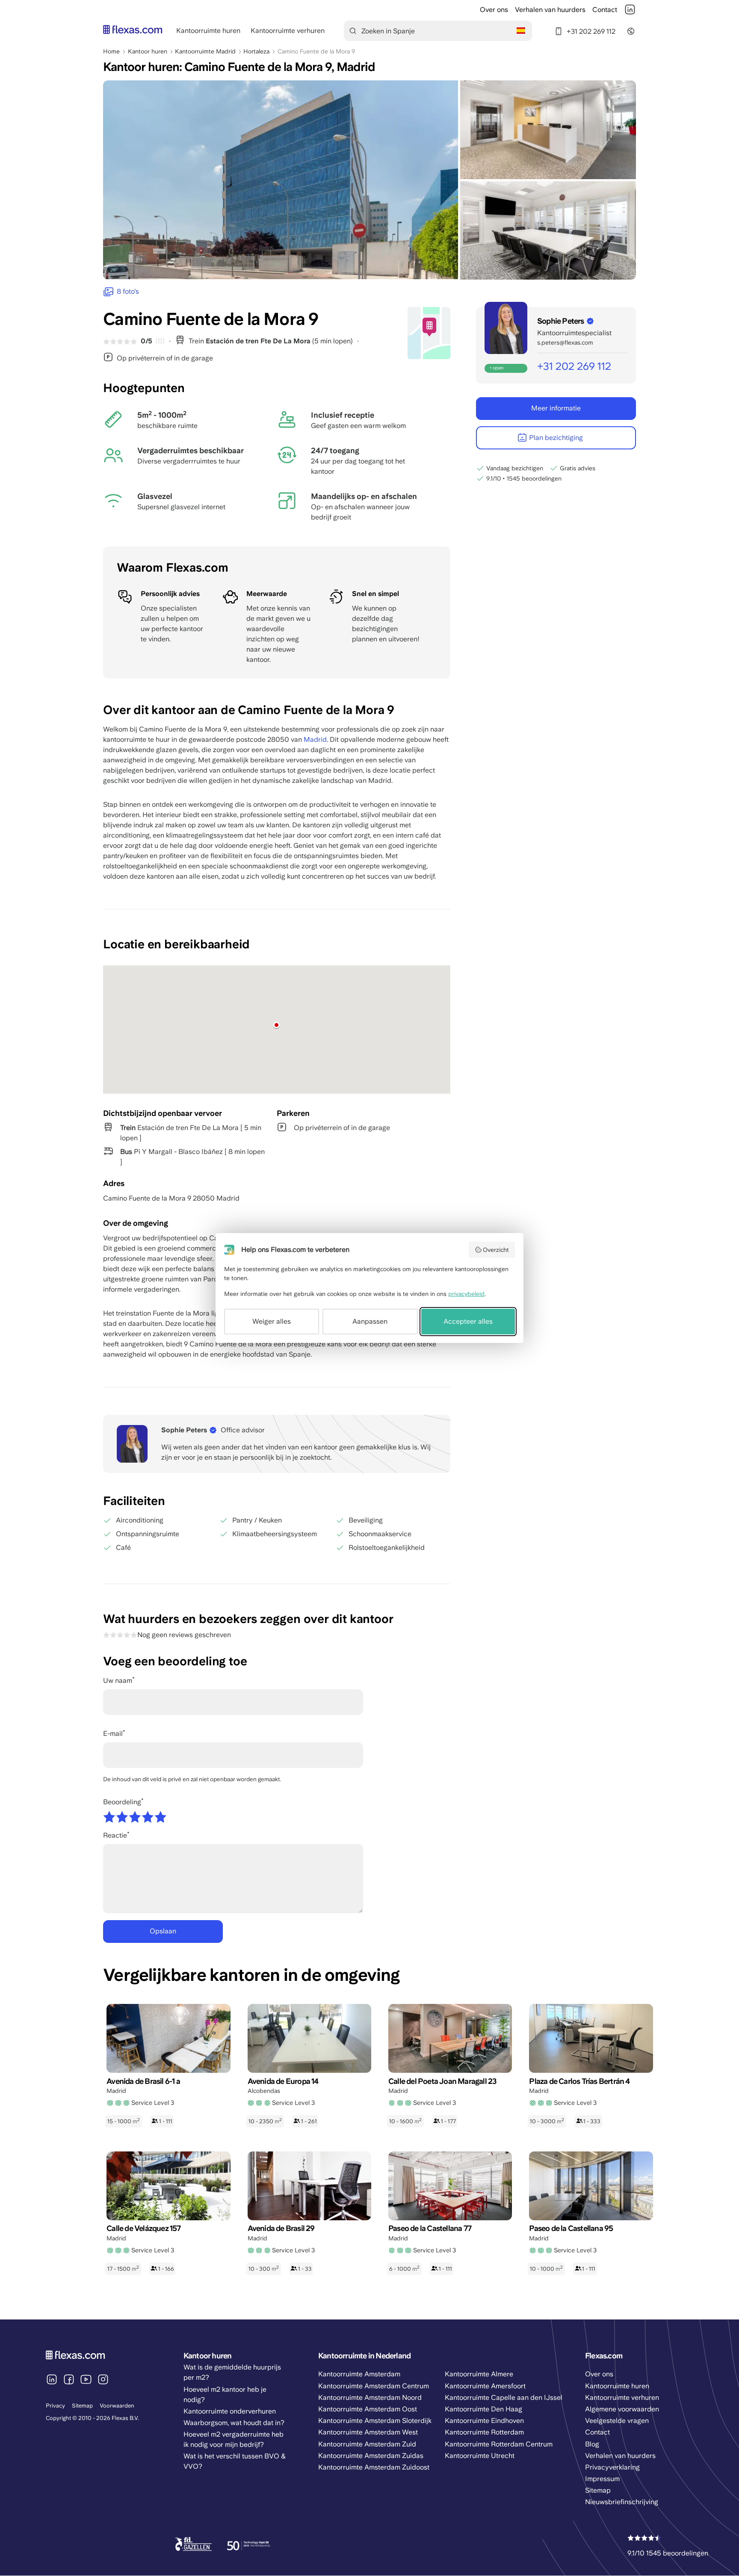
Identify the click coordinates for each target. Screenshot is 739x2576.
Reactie (115, 1835)
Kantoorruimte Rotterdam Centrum (499, 2444)
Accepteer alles (468, 1321)
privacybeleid (466, 1294)
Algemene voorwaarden (622, 2409)
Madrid (315, 739)
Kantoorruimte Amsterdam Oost (368, 2409)
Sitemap (82, 2406)
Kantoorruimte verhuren (288, 31)
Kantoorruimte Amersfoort (485, 2386)
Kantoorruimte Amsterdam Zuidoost (374, 2467)
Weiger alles (272, 1321)
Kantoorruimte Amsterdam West (368, 2432)
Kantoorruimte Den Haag (483, 2409)
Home (111, 51)
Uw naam (118, 1680)
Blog (592, 2444)
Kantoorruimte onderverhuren (230, 2411)
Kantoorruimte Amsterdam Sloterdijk (375, 2421)
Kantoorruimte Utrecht (480, 2456)
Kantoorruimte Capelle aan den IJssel (504, 2397)
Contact (605, 10)
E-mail (113, 1734)
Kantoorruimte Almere (479, 2374)
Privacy (55, 2406)
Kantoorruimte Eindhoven (484, 2421)
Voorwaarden (117, 2406)
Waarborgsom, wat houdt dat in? (234, 2423)
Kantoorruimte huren (208, 31)
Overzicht (496, 1250)
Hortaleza (256, 51)
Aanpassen (370, 1321)
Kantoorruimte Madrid (205, 51)
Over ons (494, 10)
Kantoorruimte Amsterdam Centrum (374, 2386)
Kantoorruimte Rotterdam (484, 2432)
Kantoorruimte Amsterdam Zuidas (371, 2456)
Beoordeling (122, 1802)
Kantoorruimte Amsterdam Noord (370, 2397)
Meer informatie (556, 408)
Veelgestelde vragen (617, 2421)
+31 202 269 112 (591, 31)
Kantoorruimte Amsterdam (359, 2374)
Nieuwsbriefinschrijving (622, 2502)
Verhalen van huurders (550, 10)
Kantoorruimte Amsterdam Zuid (367, 2444)
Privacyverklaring (612, 2467)
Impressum (602, 2479)
